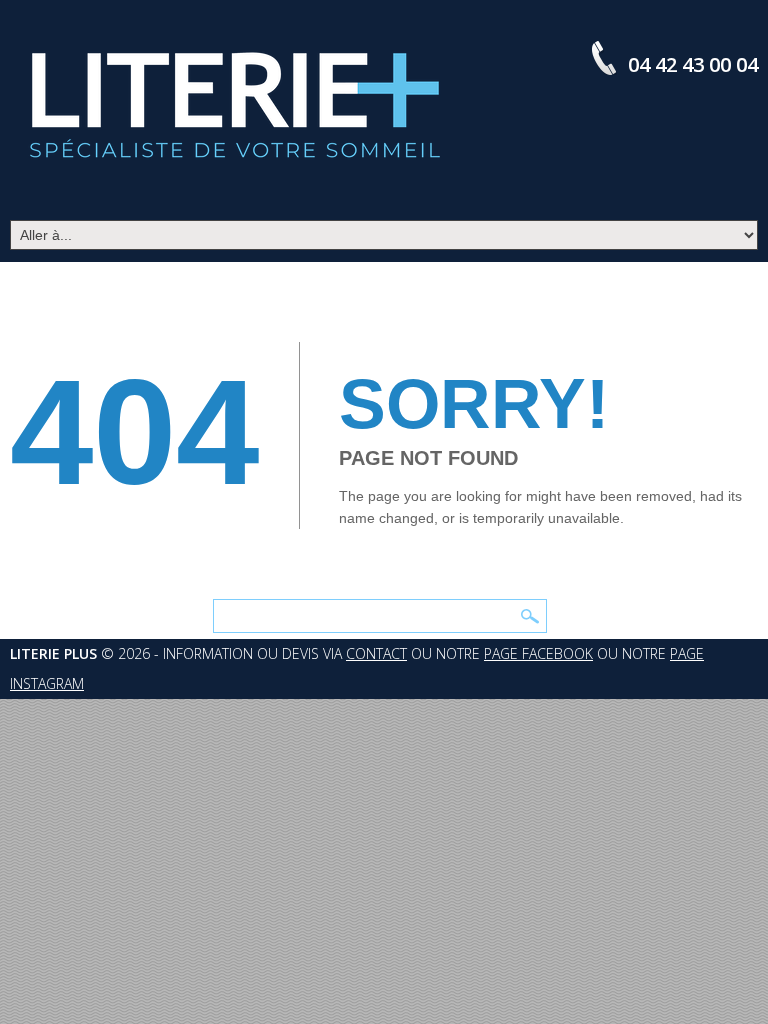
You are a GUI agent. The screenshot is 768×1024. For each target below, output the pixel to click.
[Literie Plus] (235, 105)
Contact (376, 653)
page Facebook (538, 653)
